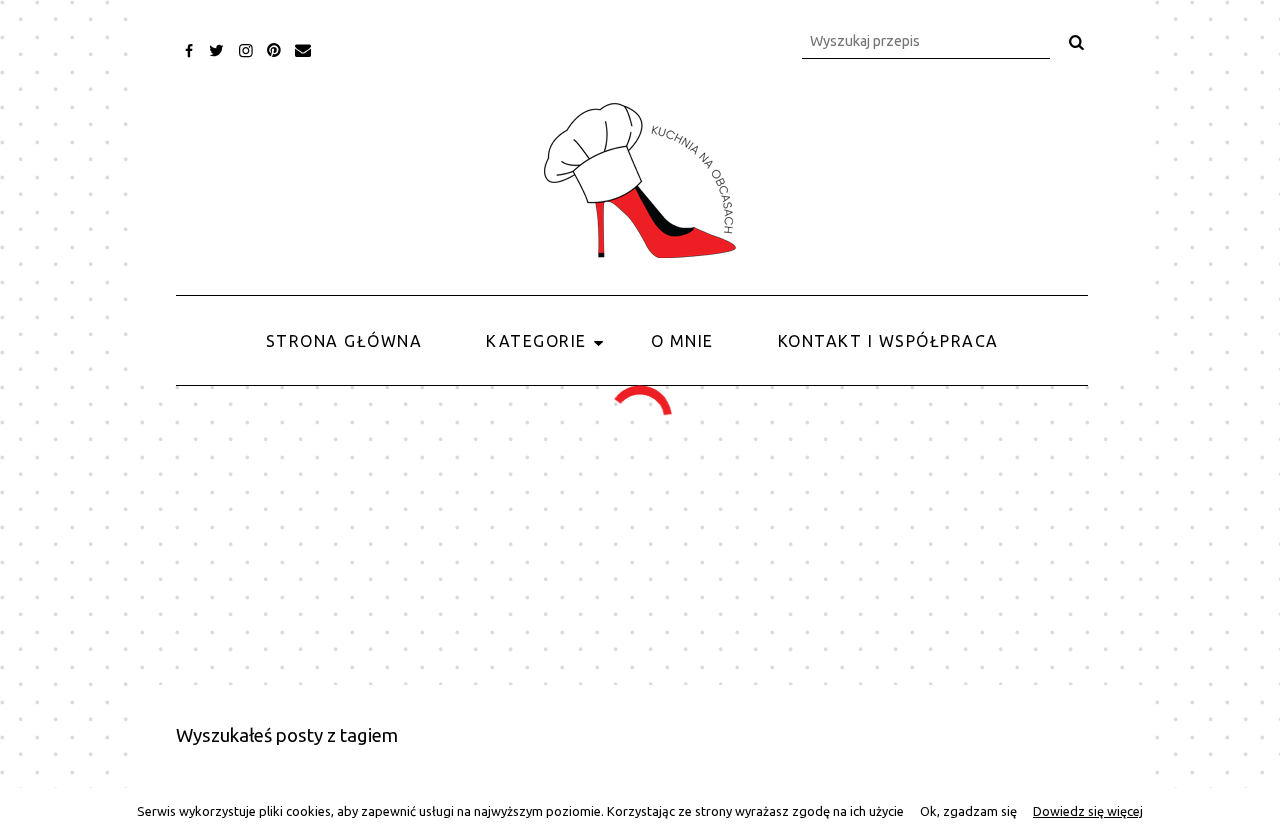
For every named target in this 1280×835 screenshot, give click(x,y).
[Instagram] (245, 50)
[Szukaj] (1077, 42)
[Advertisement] (640, 535)
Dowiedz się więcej (1088, 811)
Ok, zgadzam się (968, 811)
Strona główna (344, 341)
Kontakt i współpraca (888, 341)
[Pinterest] (274, 50)
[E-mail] (303, 50)
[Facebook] (189, 51)
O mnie (682, 341)
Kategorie (536, 341)
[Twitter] (217, 50)
